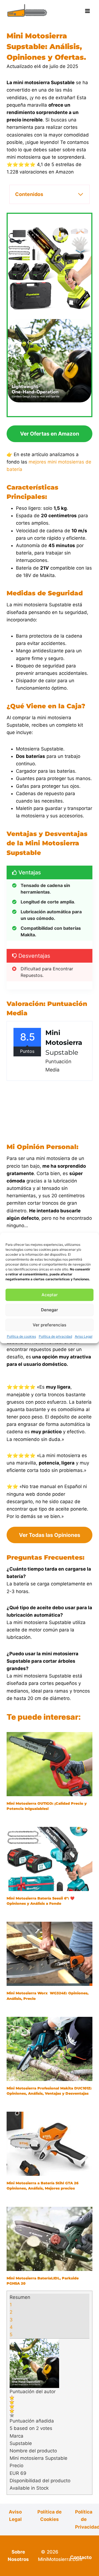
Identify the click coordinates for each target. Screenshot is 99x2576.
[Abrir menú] (87, 11)
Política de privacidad (55, 1336)
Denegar (50, 1310)
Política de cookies (21, 1336)
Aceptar (50, 1295)
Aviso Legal (84, 1336)
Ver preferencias (50, 1325)
